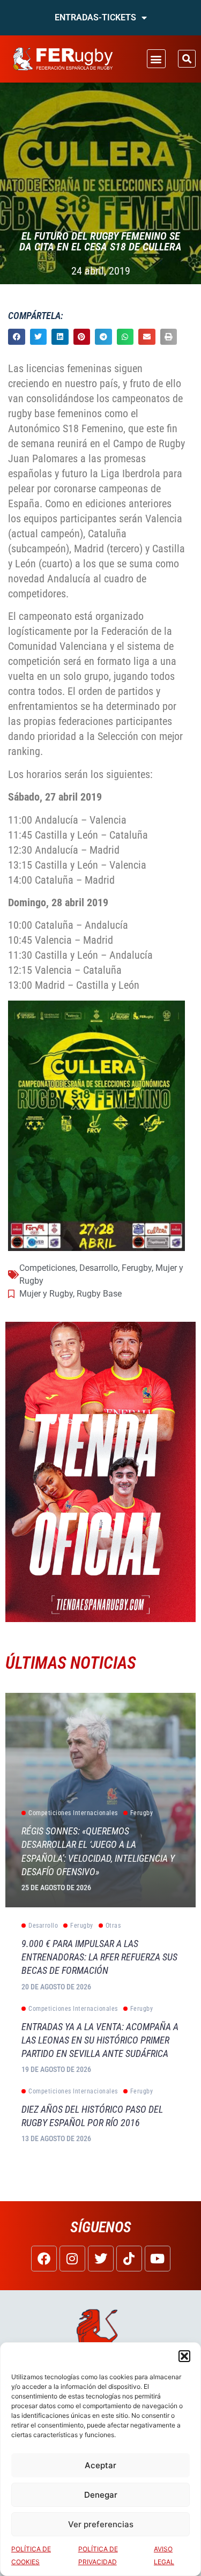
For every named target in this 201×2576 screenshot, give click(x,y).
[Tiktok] (129, 2259)
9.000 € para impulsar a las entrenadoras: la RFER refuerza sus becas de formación (99, 1957)
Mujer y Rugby (46, 1294)
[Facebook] (44, 2259)
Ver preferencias (101, 2524)
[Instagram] (72, 2259)
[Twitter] (101, 2259)
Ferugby (137, 1268)
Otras (113, 1926)
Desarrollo (99, 1268)
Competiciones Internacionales (73, 1813)
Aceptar (100, 2465)
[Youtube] (158, 2259)
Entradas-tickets (95, 17)
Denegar (101, 2495)
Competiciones (47, 1268)
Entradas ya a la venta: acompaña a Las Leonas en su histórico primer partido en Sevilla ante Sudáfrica (100, 2040)
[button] (184, 2356)
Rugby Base (99, 1294)
